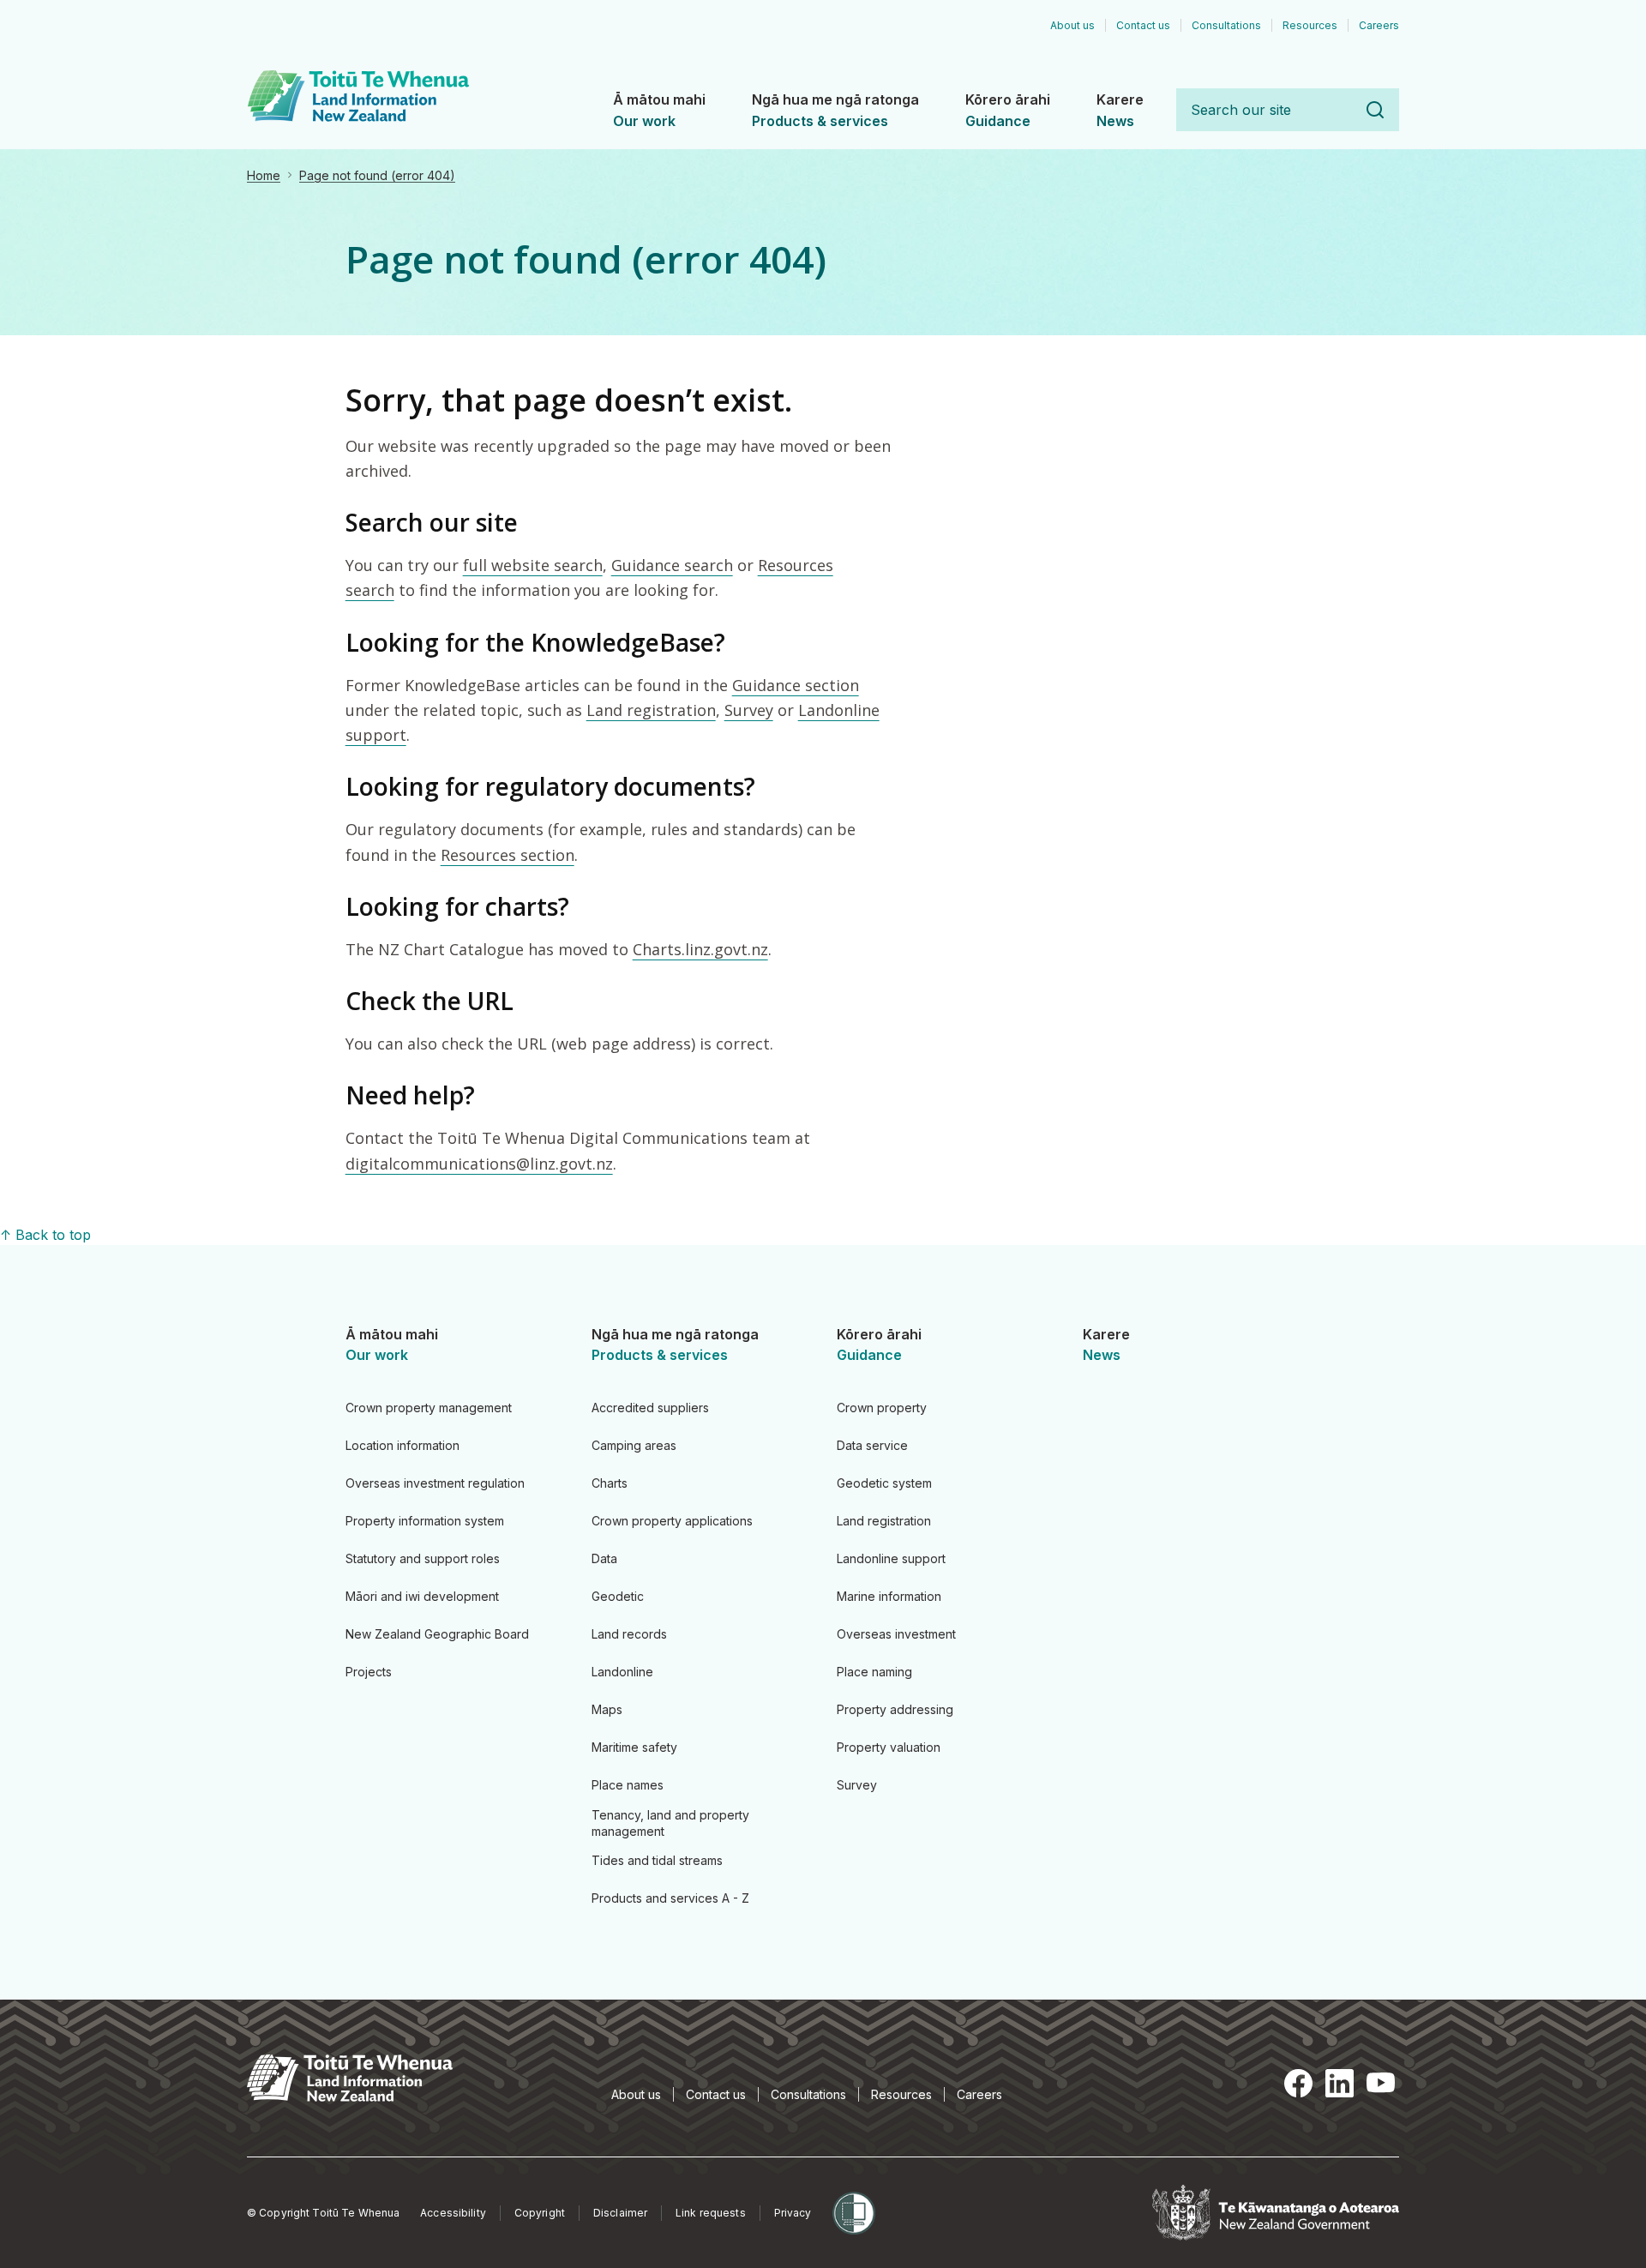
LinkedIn (1339, 2083)
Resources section (508, 855)
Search (1375, 110)
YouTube (1380, 2083)
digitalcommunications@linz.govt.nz (479, 1164)
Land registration (651, 710)
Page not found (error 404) (377, 175)
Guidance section (796, 685)
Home (264, 175)
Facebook (1298, 2083)
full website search (533, 565)
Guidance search (672, 565)
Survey (749, 710)
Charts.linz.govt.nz (700, 949)
